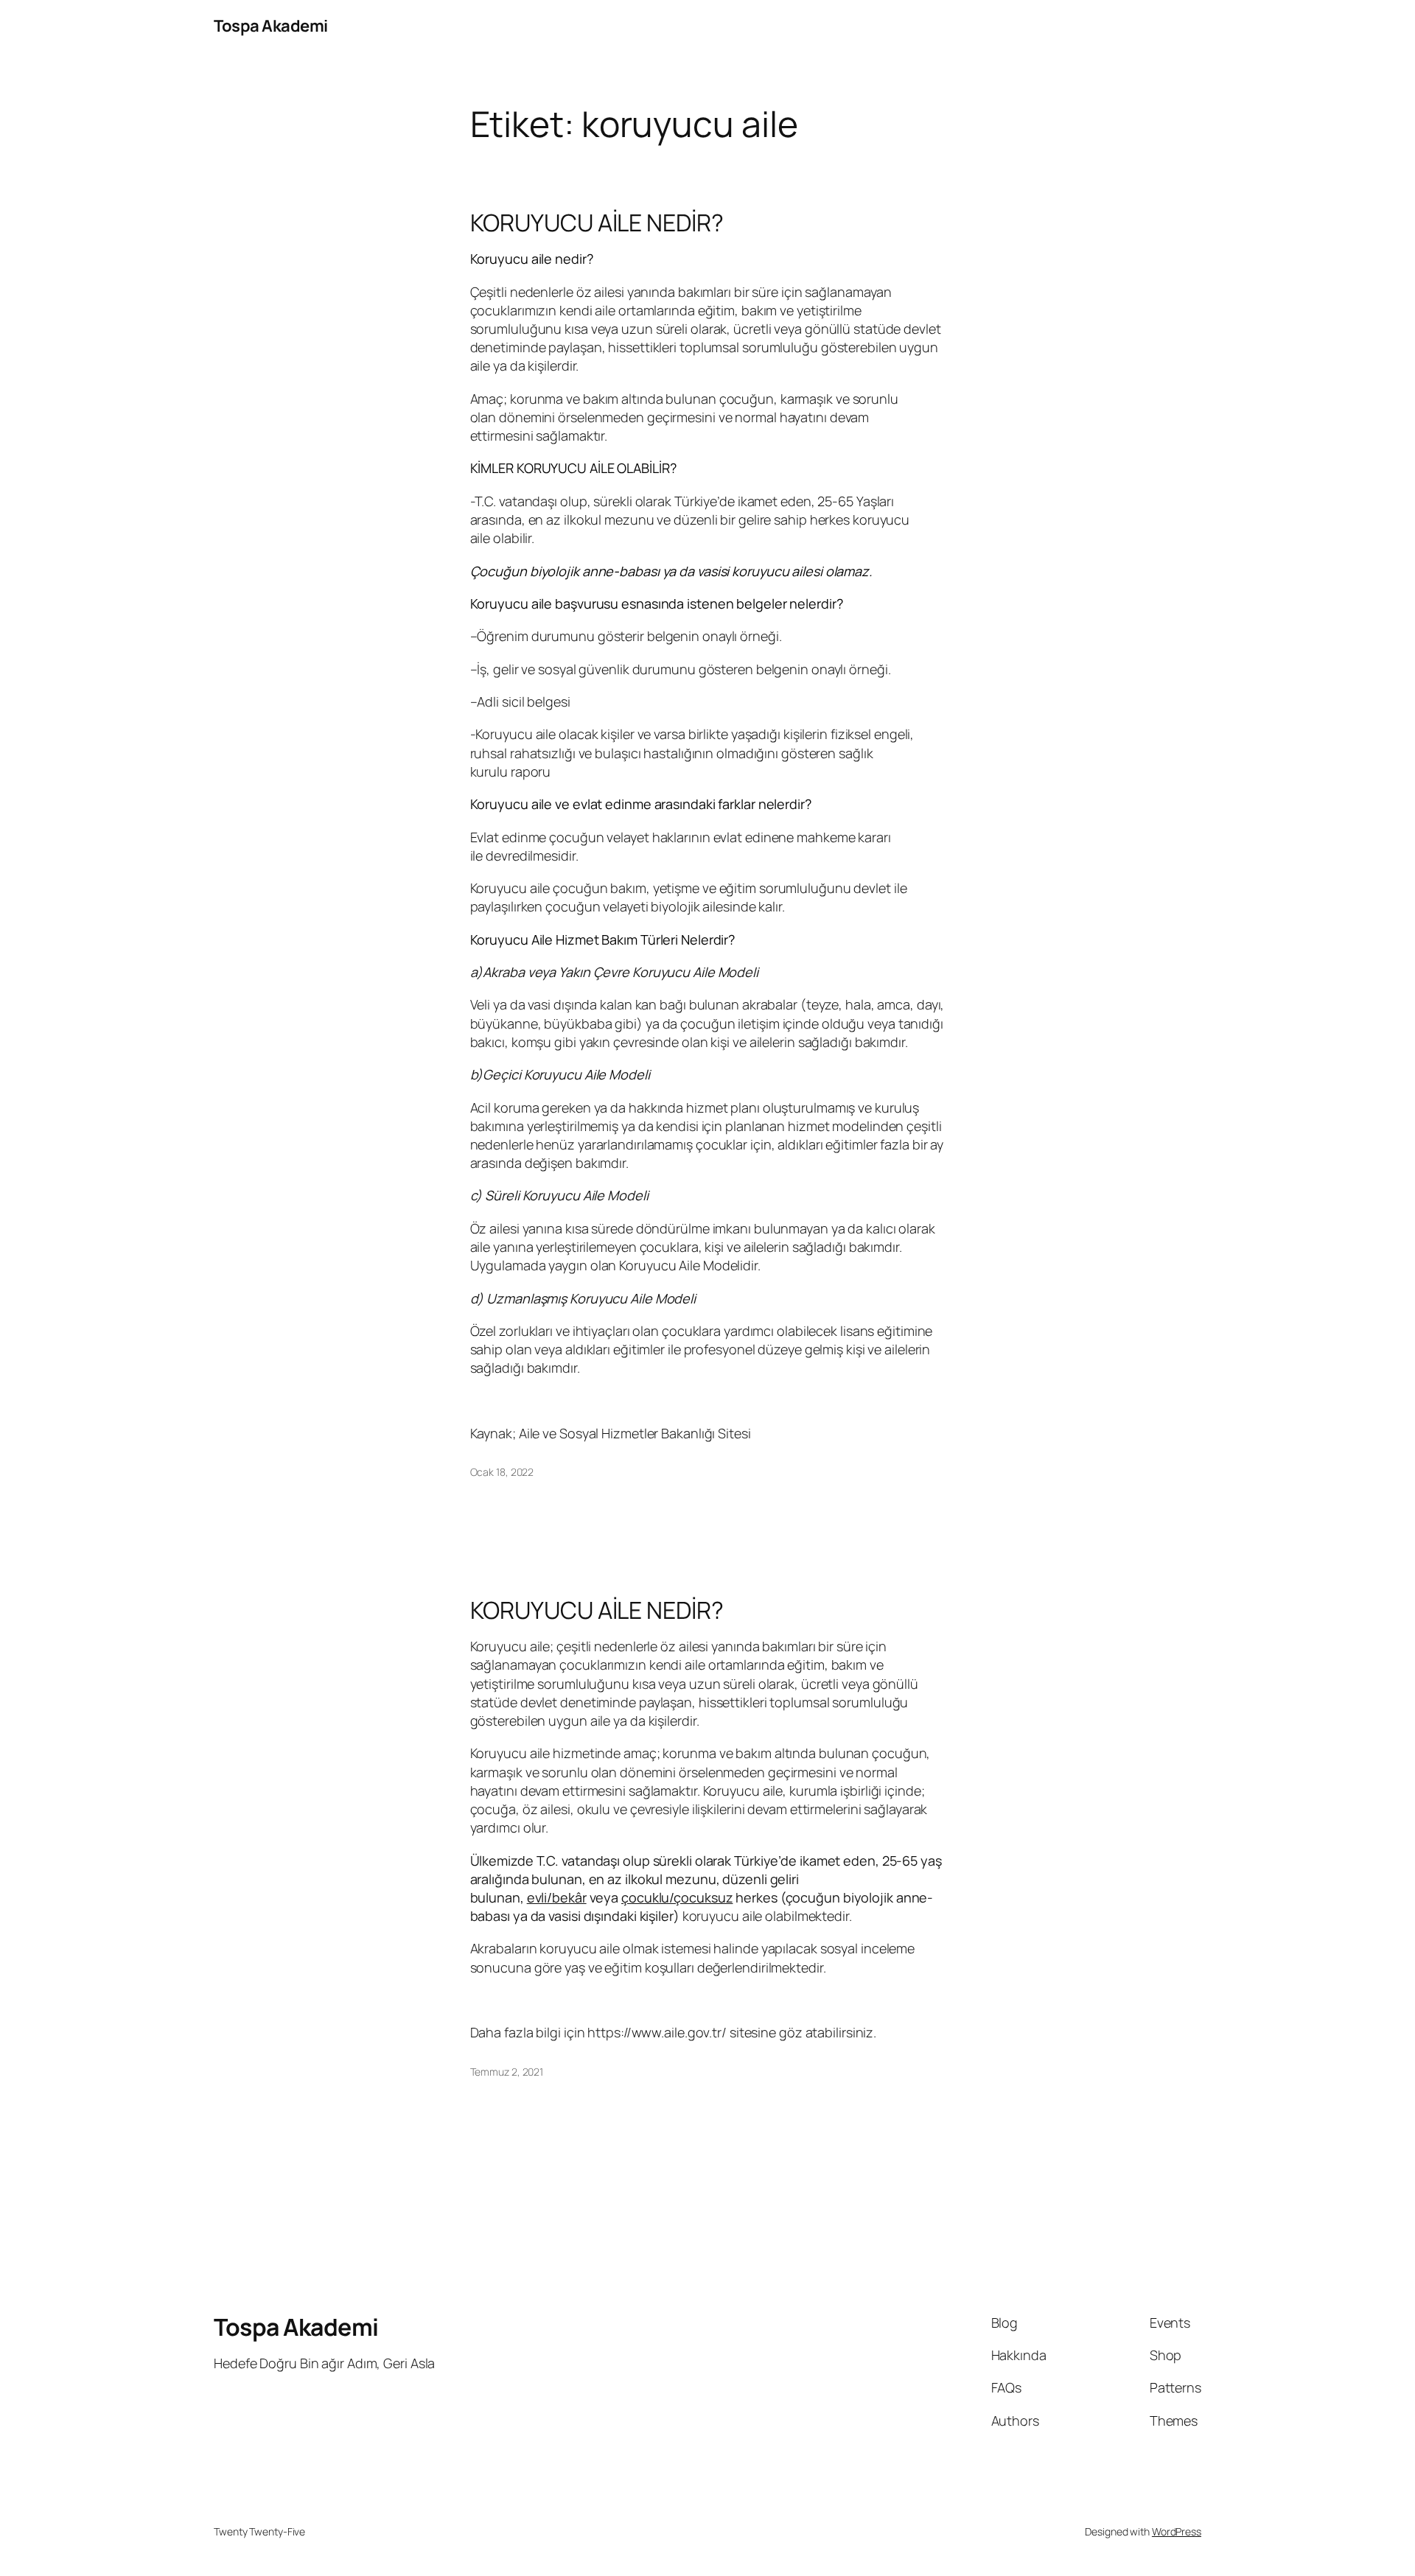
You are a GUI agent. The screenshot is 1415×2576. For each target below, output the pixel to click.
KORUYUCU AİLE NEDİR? (597, 223)
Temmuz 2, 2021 (507, 2072)
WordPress (1177, 2531)
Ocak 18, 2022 (502, 1472)
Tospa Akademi (271, 26)
